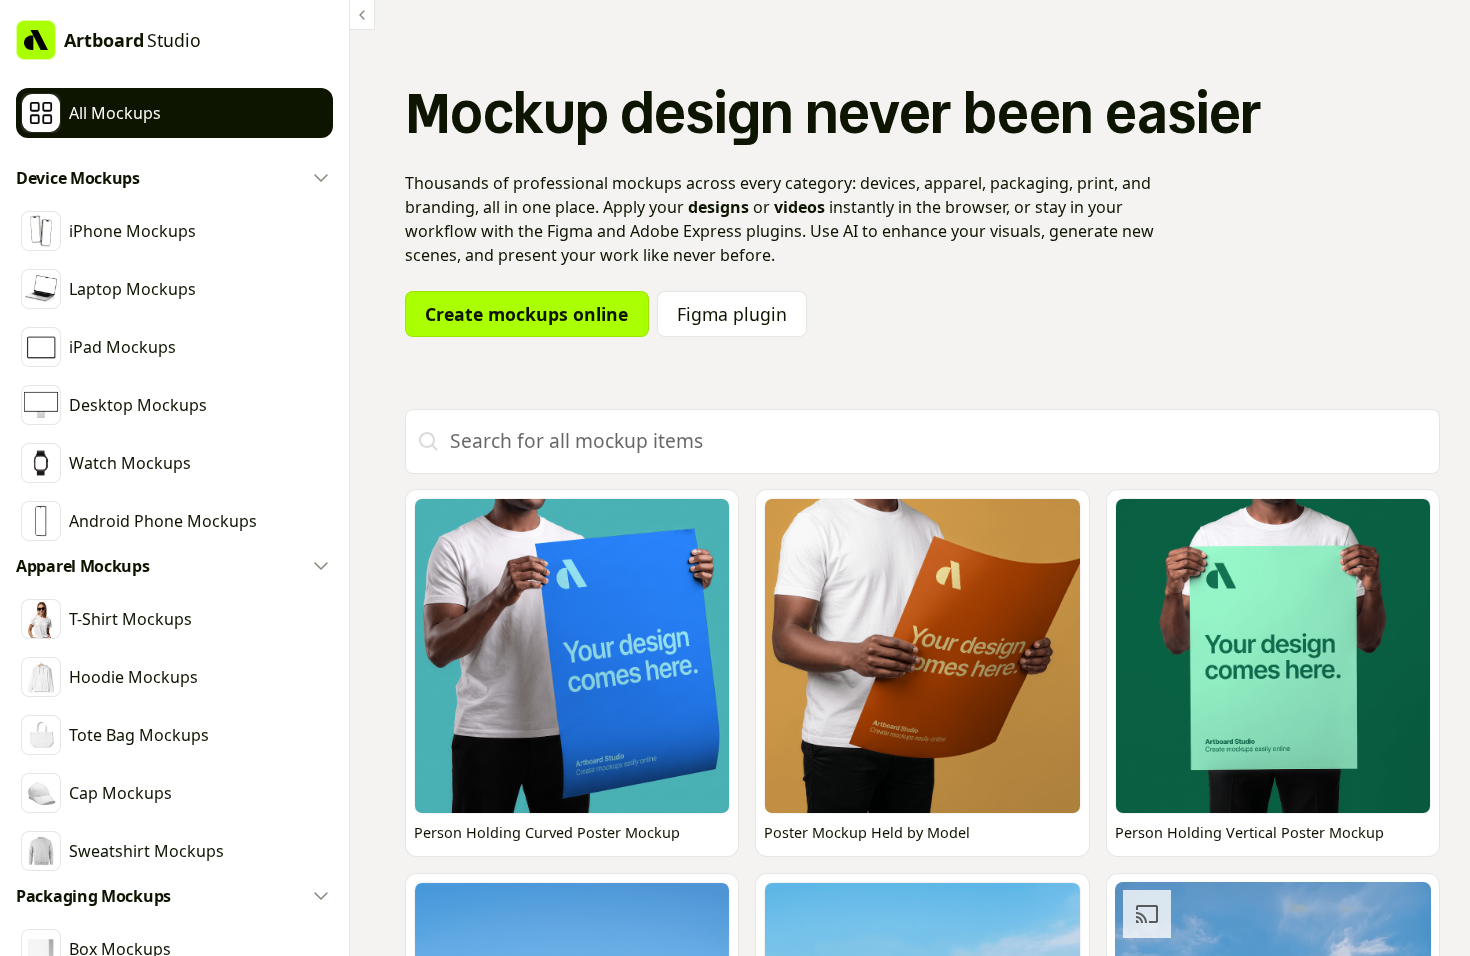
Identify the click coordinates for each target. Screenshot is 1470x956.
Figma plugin (732, 314)
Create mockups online (526, 314)
